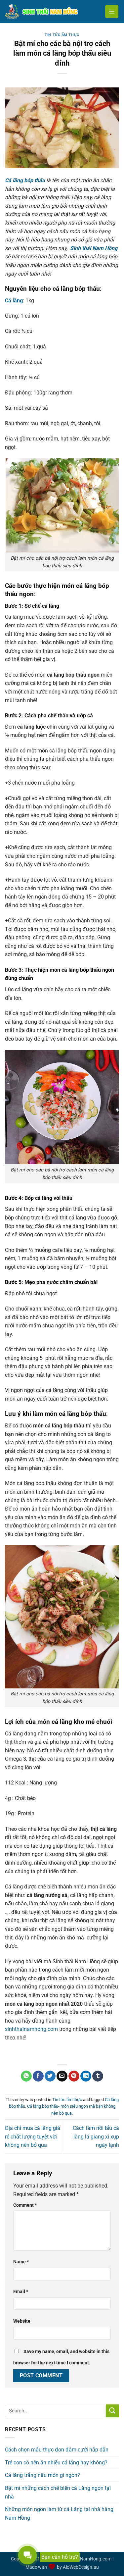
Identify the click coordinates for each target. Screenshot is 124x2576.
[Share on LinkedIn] (86, 2076)
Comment (25, 2205)
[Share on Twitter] (50, 2076)
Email (21, 2292)
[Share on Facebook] (38, 2076)
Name (21, 2262)
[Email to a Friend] (62, 2076)
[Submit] (112, 2411)
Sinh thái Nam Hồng (94, 248)
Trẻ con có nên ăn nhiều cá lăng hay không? (56, 2463)
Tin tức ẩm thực (62, 35)
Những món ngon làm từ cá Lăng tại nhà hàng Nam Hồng (59, 2514)
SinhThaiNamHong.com (87, 2559)
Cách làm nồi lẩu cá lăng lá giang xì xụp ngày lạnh (96, 2137)
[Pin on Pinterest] (74, 2076)
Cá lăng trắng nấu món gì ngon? (42, 2475)
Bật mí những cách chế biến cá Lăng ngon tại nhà (58, 2492)
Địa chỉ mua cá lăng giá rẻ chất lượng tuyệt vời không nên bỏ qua (33, 2137)
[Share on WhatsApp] (26, 2076)
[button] (112, 12)
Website (22, 2321)
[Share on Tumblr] (98, 2076)
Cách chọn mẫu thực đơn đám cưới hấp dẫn (57, 2450)
